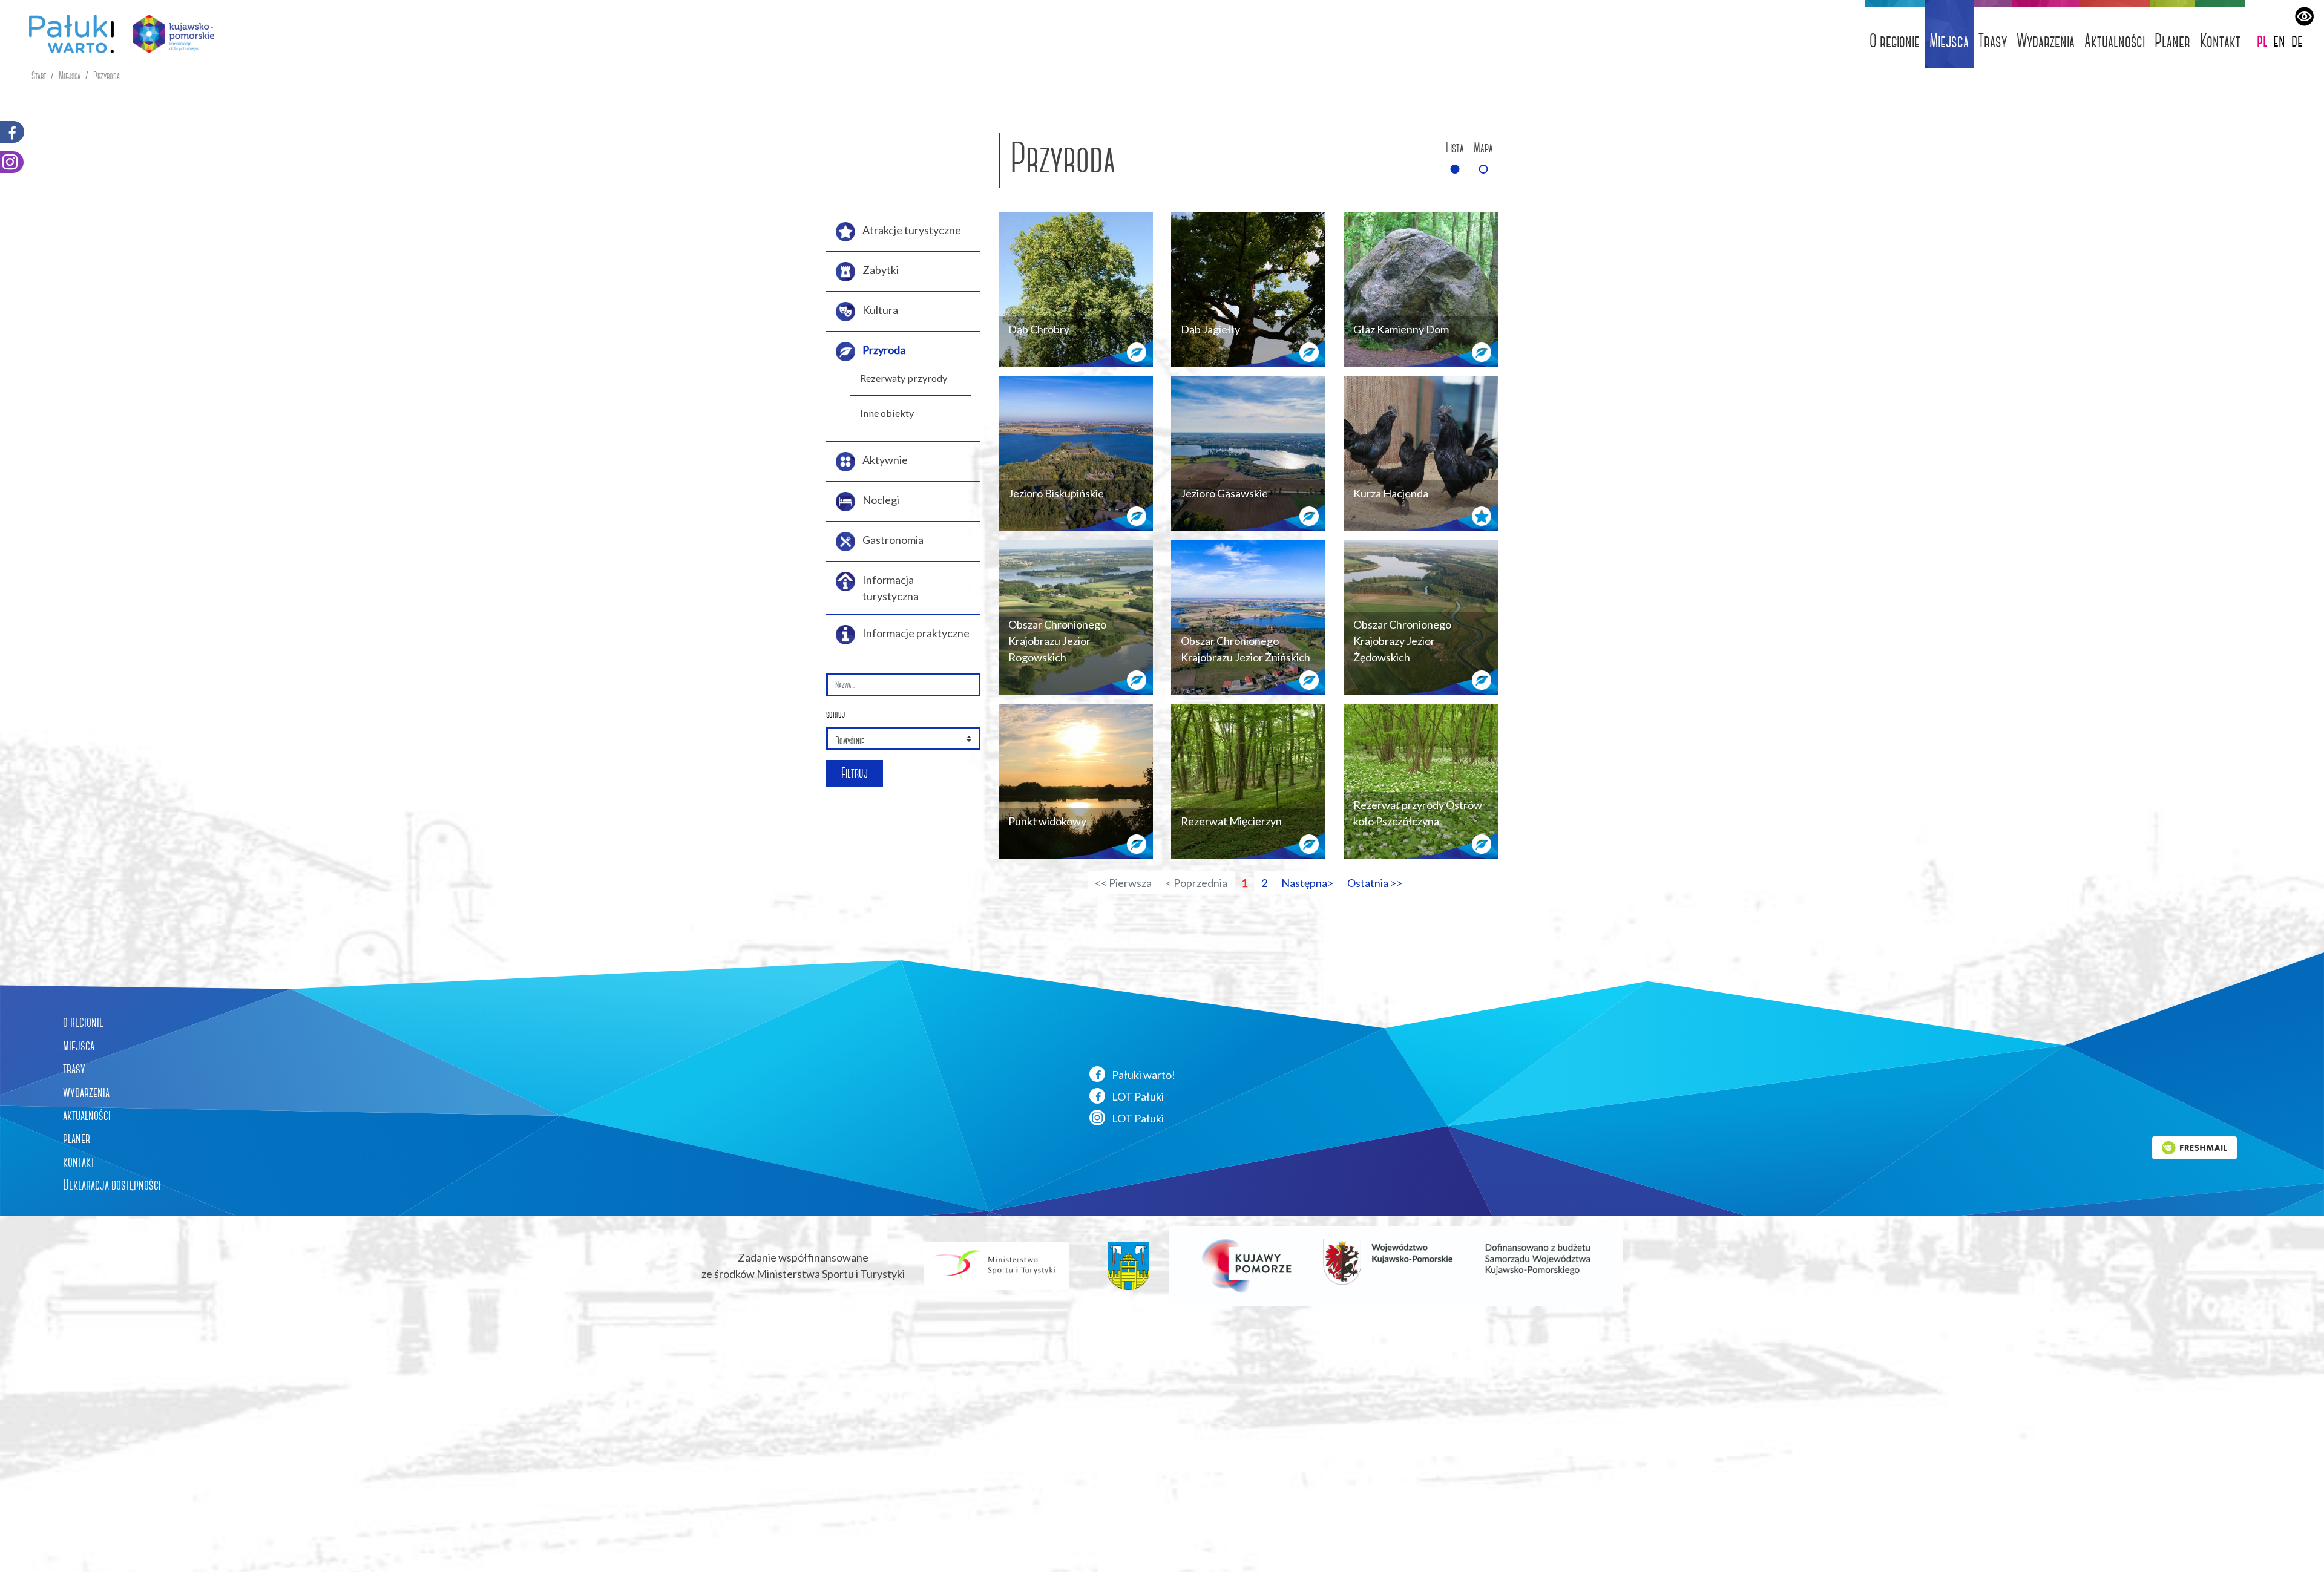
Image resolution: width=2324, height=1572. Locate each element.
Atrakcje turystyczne (912, 230)
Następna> (1307, 883)
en (2279, 40)
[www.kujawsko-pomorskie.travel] (169, 34)
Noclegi (881, 500)
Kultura (880, 310)
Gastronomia (893, 540)
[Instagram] (12, 162)
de (2297, 40)
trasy (74, 1069)
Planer (2172, 41)
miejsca (79, 1046)
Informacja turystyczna (891, 588)
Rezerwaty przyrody (904, 378)
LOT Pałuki (1137, 1096)
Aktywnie (885, 460)
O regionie (1895, 41)
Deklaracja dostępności (112, 1185)
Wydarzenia (2046, 41)
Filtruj (855, 773)
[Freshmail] (2194, 1147)
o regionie (83, 1022)
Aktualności (2115, 41)
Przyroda (107, 76)
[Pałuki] (67, 34)
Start (39, 76)
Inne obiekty (887, 413)
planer (77, 1138)
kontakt (79, 1162)
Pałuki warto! (1143, 1075)
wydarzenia (86, 1092)
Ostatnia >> (1375, 883)
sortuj (835, 714)
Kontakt (2220, 41)
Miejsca (1949, 41)
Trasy (1993, 41)
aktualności (87, 1115)
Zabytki (881, 270)
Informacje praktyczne (916, 633)
